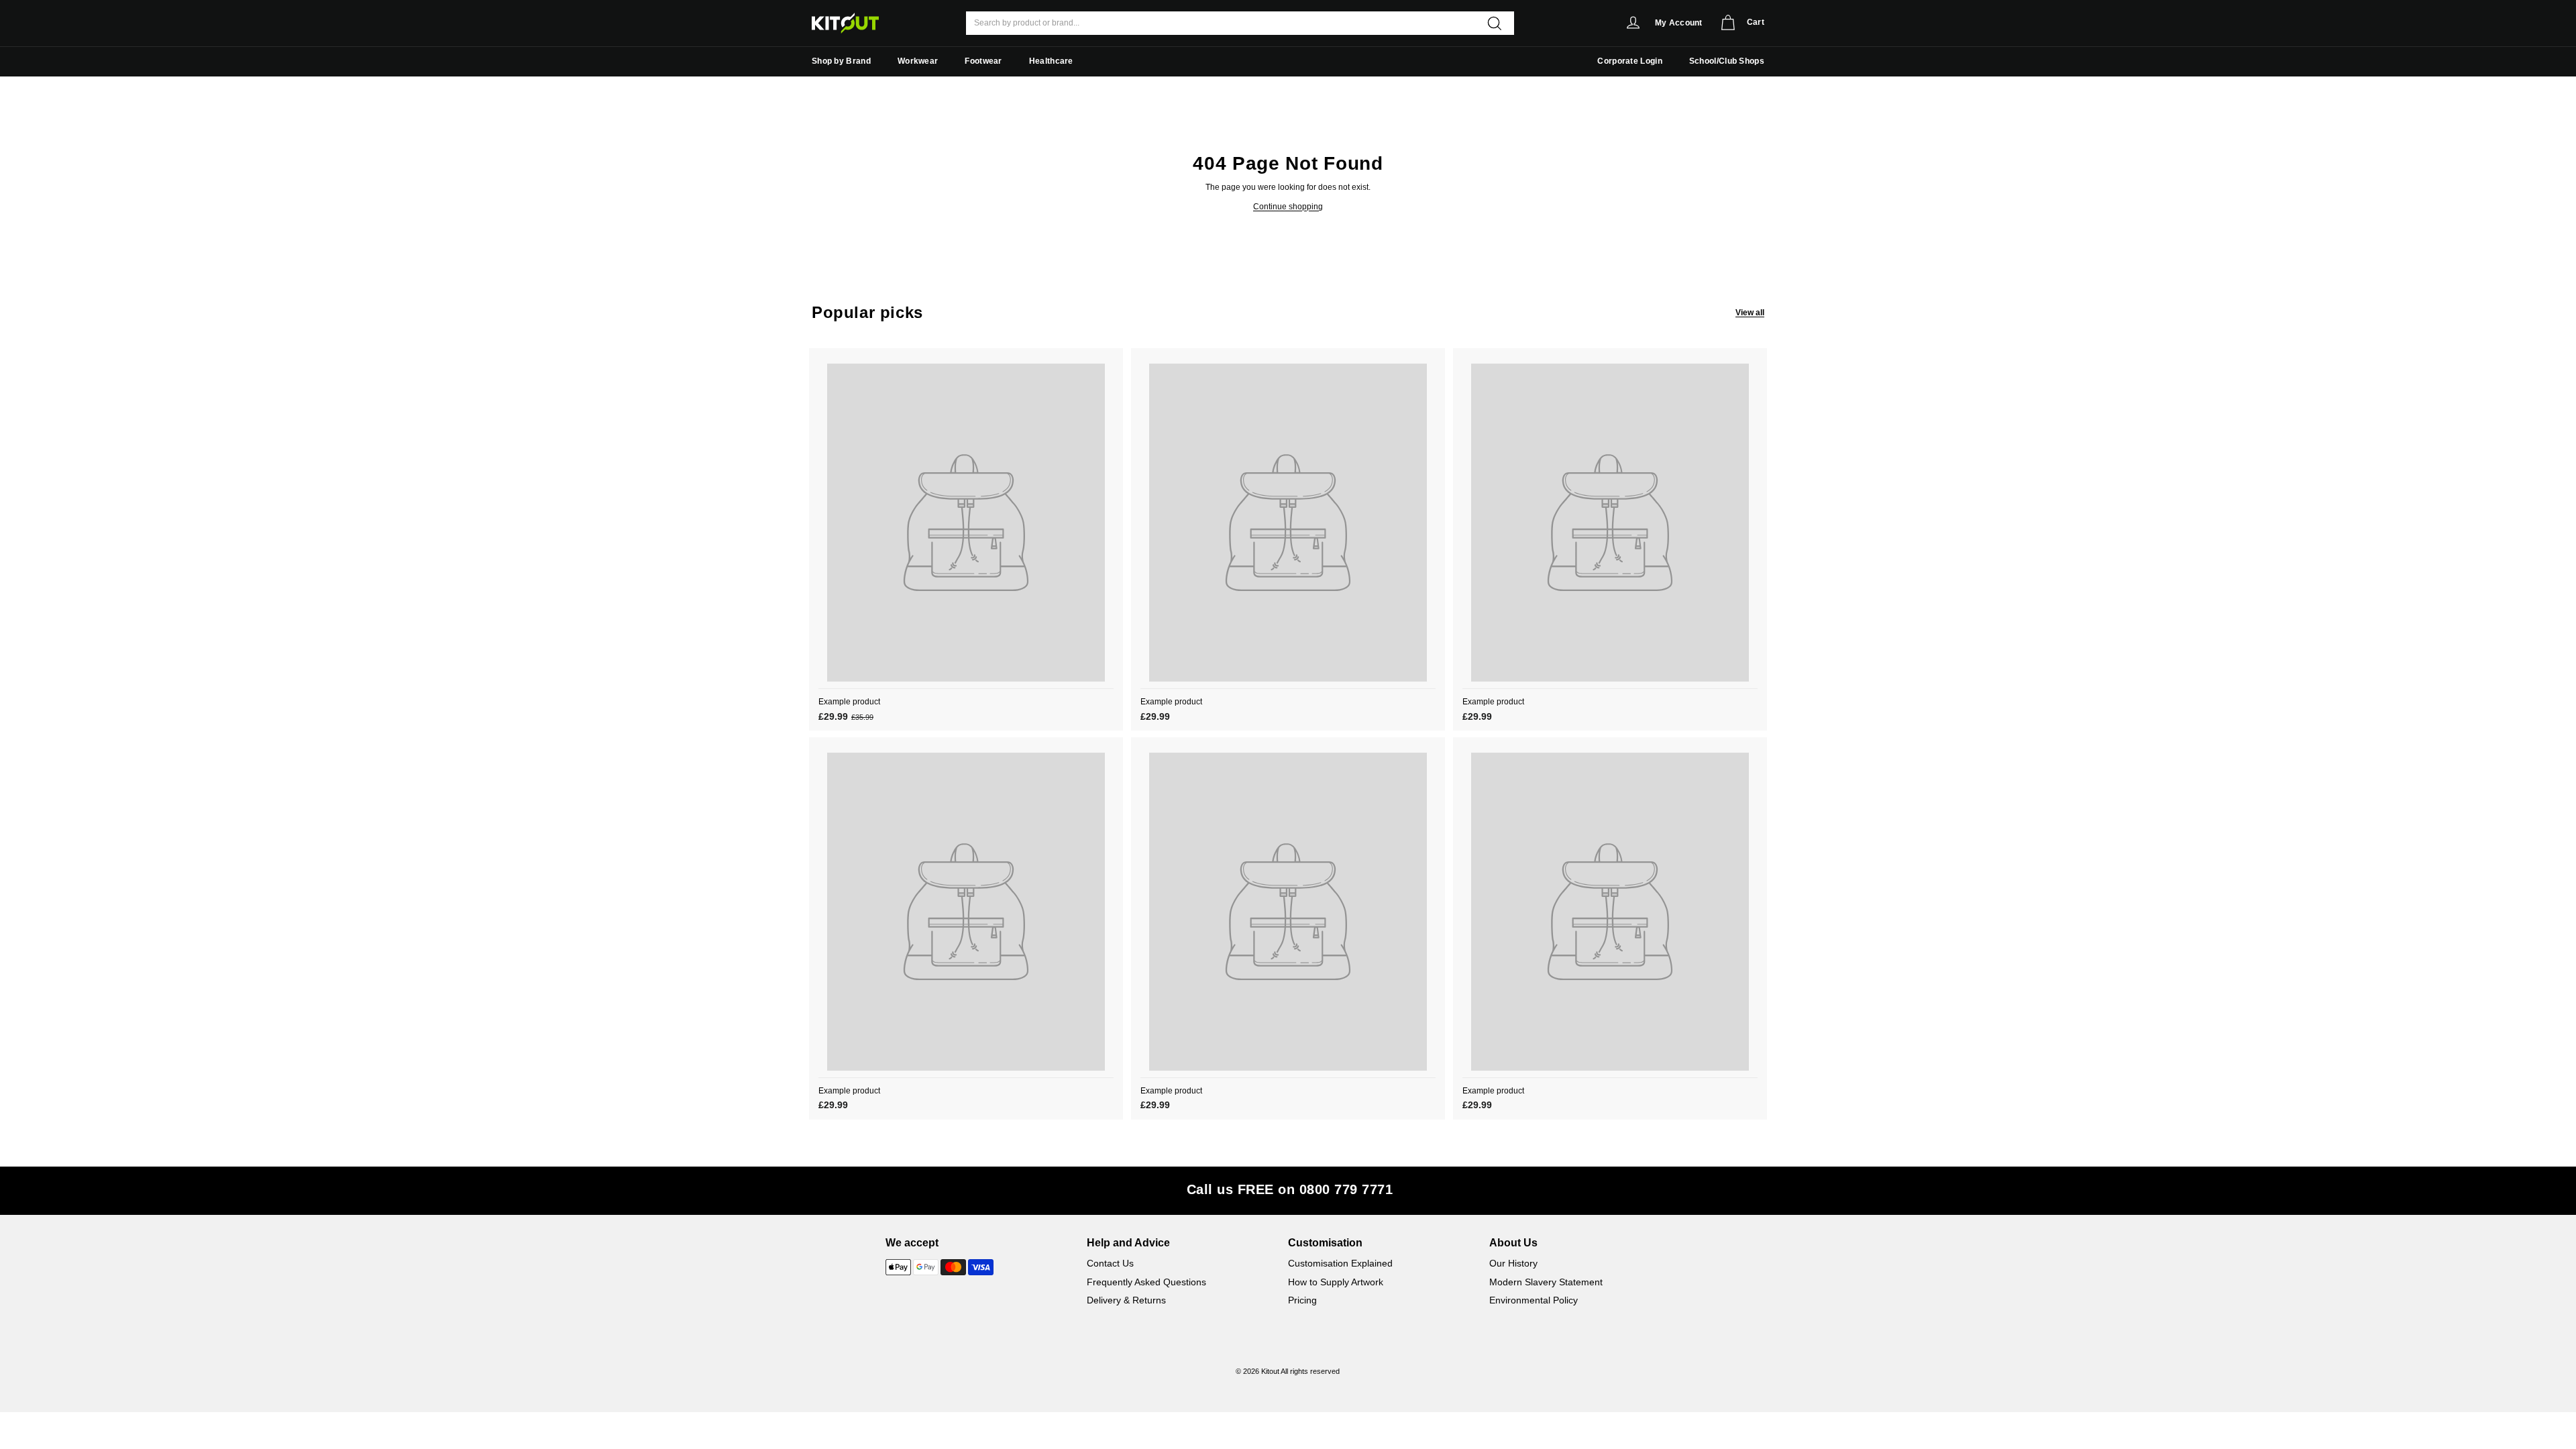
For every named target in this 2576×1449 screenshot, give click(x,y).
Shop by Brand (841, 61)
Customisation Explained (1340, 1263)
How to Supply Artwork (1336, 1282)
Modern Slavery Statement (1546, 1282)
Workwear (918, 61)
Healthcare (1051, 61)
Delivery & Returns (1126, 1300)
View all (1750, 313)
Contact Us (1110, 1263)
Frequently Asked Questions (1146, 1282)
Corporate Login (1630, 61)
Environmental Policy (1534, 1300)
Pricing (1302, 1300)
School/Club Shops (1727, 61)
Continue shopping (1288, 207)
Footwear (983, 61)
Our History (1513, 1263)
